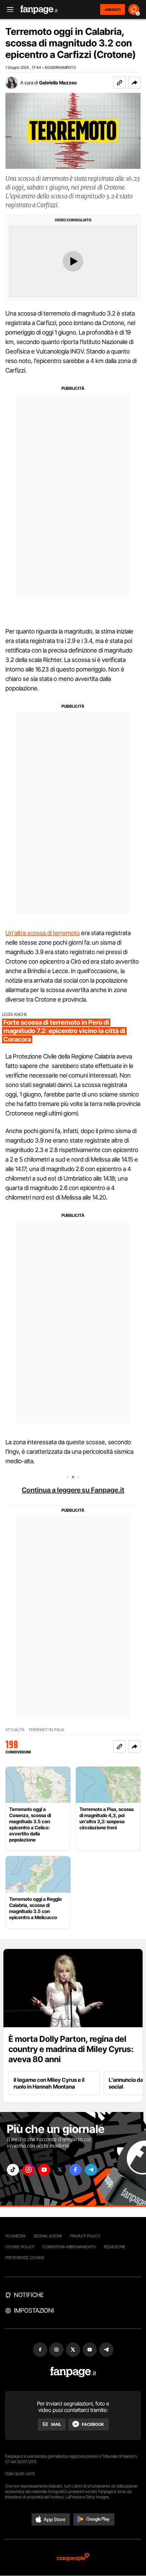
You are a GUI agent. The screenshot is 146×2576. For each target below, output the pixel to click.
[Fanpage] (73, 2372)
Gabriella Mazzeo (58, 83)
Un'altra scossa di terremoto (43, 933)
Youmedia (15, 2236)
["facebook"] (75, 2170)
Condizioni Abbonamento (69, 2247)
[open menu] (8, 10)
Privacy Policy (85, 2236)
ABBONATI (113, 9)
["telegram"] (91, 2170)
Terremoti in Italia (46, 1730)
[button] (134, 83)
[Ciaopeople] (73, 2558)
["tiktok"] (13, 2170)
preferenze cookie (25, 2258)
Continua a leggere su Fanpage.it (73, 1490)
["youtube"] (44, 2170)
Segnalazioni (48, 2236)
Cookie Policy (20, 2247)
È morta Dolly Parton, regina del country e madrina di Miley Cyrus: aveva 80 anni (71, 2049)
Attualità (15, 1730)
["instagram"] (29, 2170)
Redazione (115, 2247)
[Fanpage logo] (39, 10)
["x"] (60, 2170)
